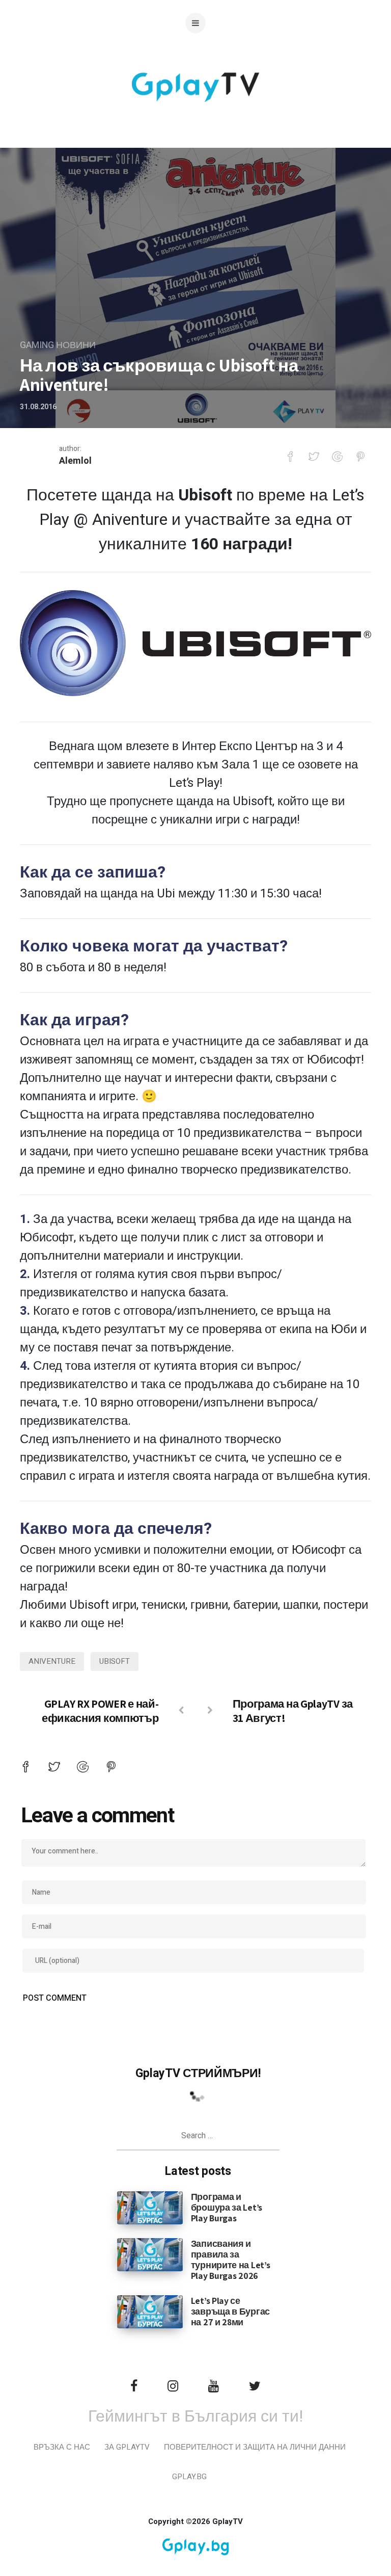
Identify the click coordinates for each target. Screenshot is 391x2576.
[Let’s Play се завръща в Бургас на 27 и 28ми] (150, 2312)
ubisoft (115, 1661)
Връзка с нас (62, 2447)
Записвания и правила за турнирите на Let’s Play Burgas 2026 (231, 2260)
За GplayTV (127, 2447)
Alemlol (75, 461)
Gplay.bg (189, 2477)
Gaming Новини (58, 345)
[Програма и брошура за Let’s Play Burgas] (150, 2208)
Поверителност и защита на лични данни (255, 2447)
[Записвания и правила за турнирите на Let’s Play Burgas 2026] (150, 2254)
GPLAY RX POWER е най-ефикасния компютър (100, 1711)
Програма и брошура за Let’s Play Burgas (227, 2207)
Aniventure (52, 1661)
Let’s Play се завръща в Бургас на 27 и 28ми (230, 2311)
